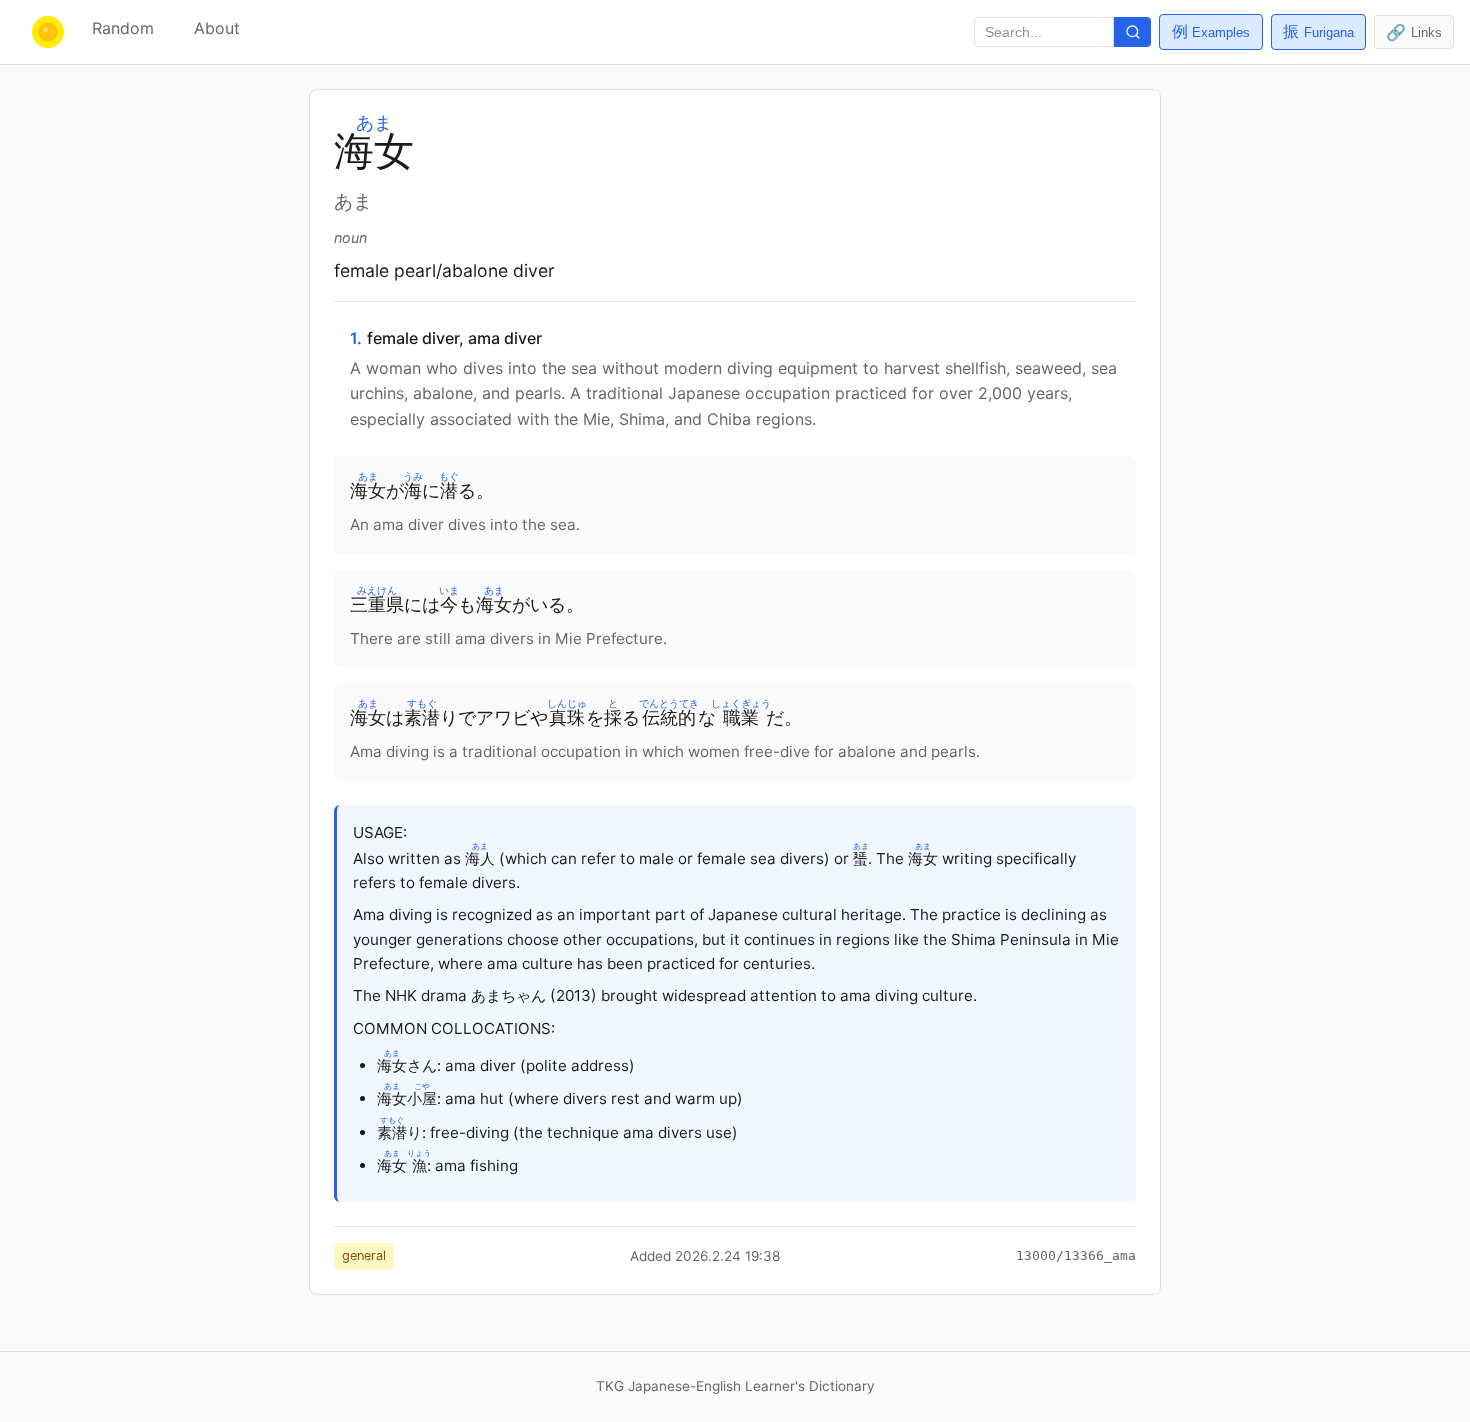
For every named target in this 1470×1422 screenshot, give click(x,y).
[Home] (42, 32)
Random (123, 28)
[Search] (1132, 32)
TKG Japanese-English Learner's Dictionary (735, 1386)
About (217, 28)
